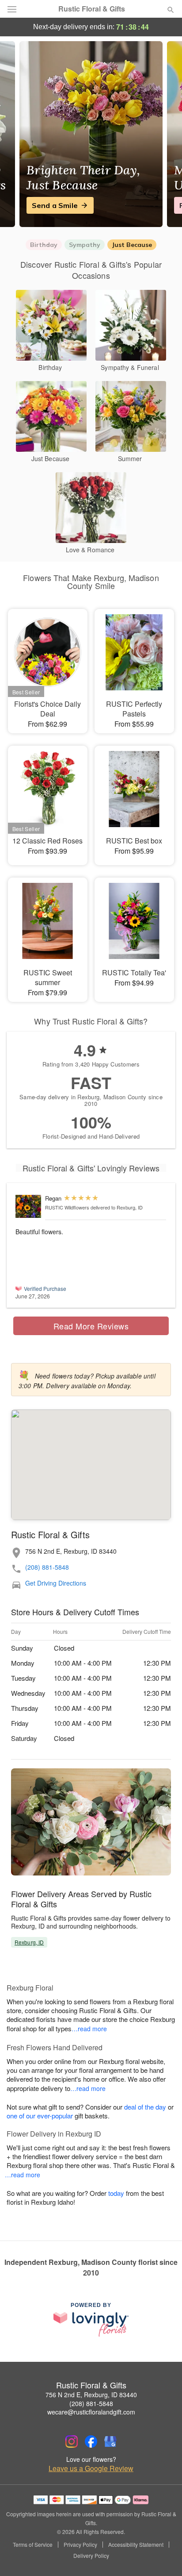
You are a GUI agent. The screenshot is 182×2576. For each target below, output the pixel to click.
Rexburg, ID (29, 1942)
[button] (163, 2556)
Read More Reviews (91, 1326)
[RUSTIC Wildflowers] (28, 1206)
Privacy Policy (80, 2545)
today (116, 2193)
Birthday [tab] (44, 245)
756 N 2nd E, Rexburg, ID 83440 (91, 2395)
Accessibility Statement (136, 2545)
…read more (89, 2029)
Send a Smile (55, 205)
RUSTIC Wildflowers (67, 1207)
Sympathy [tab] (85, 245)
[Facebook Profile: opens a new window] (91, 2441)
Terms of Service (33, 2545)
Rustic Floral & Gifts (92, 9)
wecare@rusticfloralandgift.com (91, 2412)
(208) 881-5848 (47, 1567)
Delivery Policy (91, 2556)
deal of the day (145, 2107)
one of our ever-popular (40, 2116)
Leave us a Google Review (91, 2468)
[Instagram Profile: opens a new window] (72, 2441)
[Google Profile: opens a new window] (110, 2441)
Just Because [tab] (132, 245)
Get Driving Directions (56, 1583)
